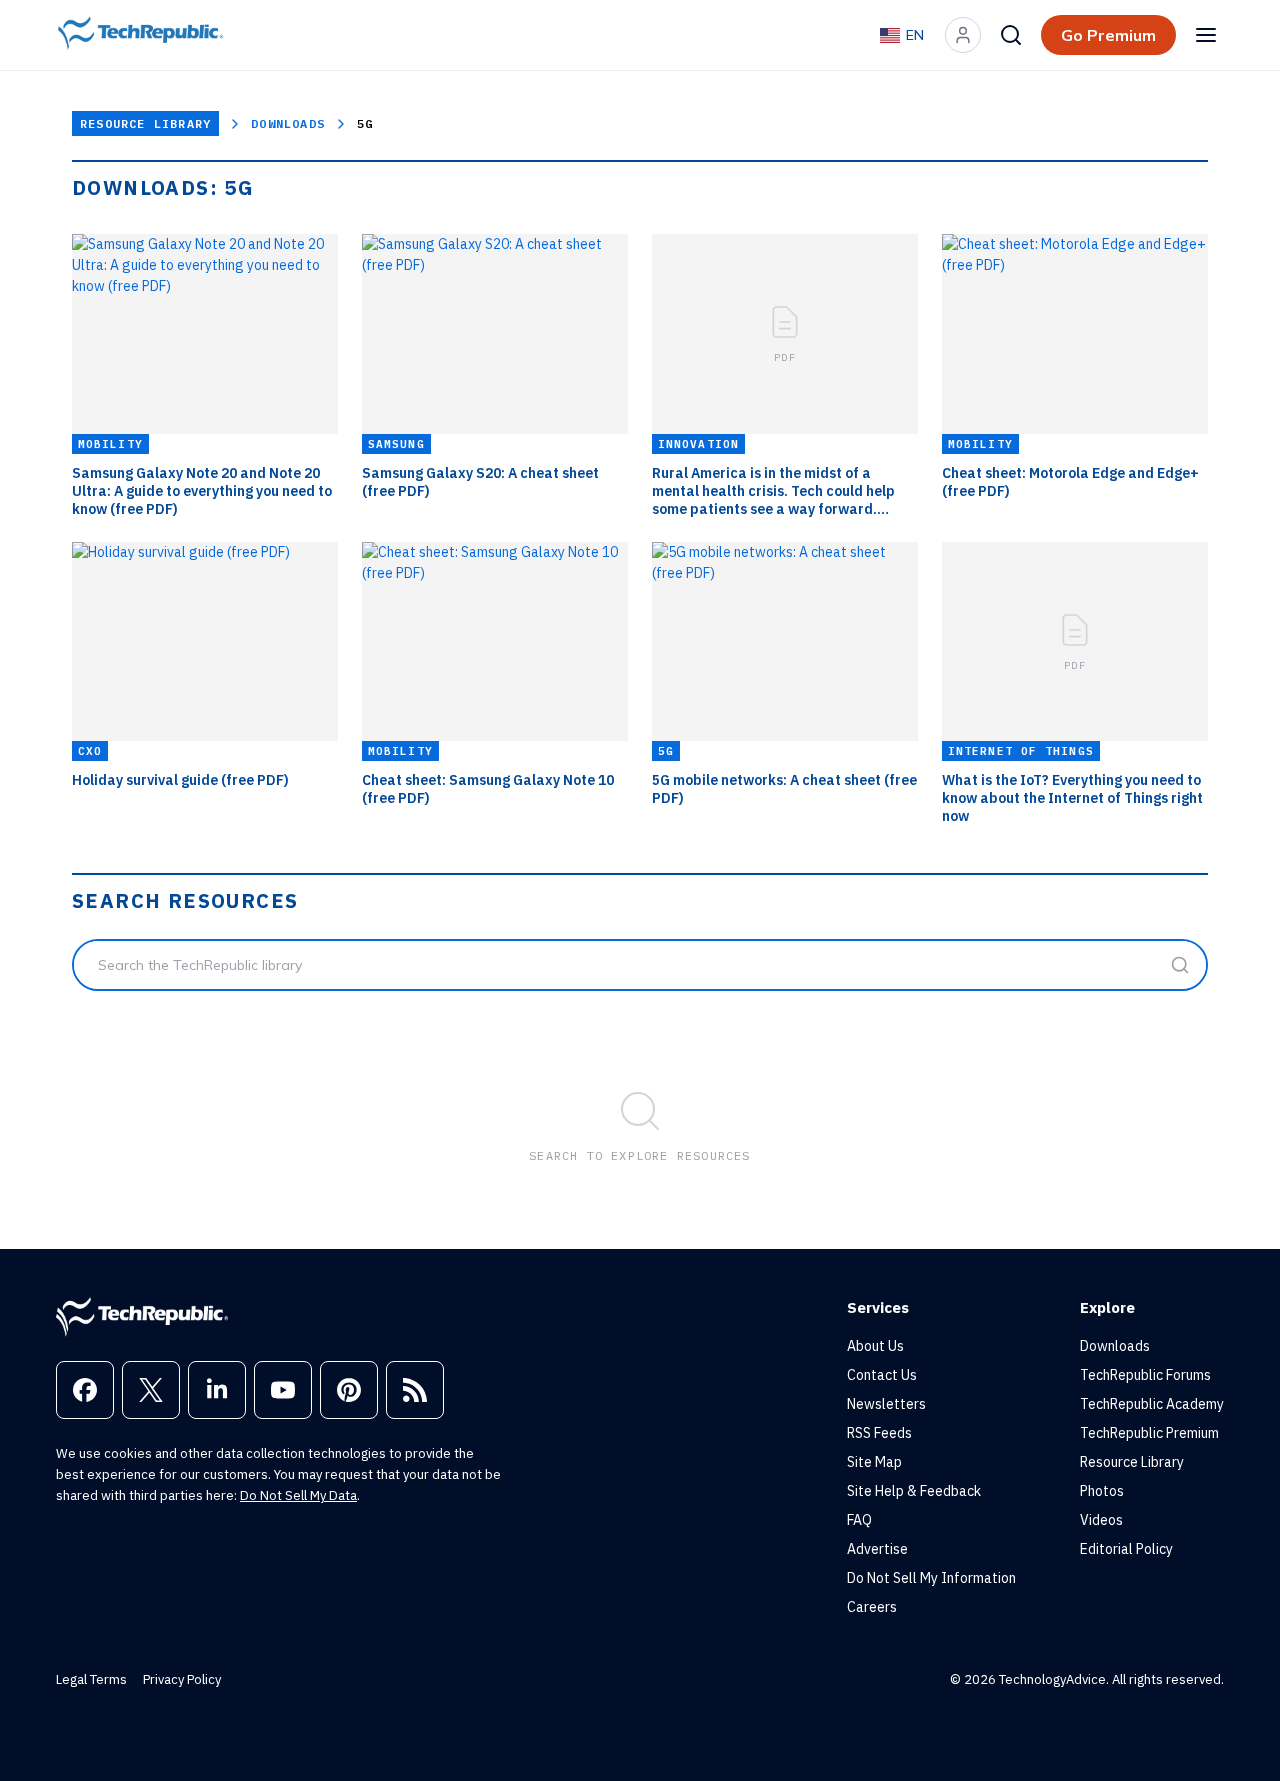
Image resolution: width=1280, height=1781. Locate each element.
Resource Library (145, 123)
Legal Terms (91, 1679)
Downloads (288, 123)
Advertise (877, 1549)
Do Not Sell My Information (931, 1578)
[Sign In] (963, 35)
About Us (875, 1346)
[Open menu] (1206, 35)
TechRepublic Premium (1149, 1433)
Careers (872, 1607)
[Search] (1011, 35)
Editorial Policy (1126, 1549)
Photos (1102, 1491)
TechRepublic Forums (1145, 1375)
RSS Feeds (879, 1433)
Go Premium (1108, 35)
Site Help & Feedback (914, 1491)
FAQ (859, 1520)
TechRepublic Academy (1152, 1404)
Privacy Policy (182, 1679)
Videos (1101, 1520)
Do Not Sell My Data (298, 1495)
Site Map (874, 1462)
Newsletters (886, 1404)
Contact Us (882, 1375)
